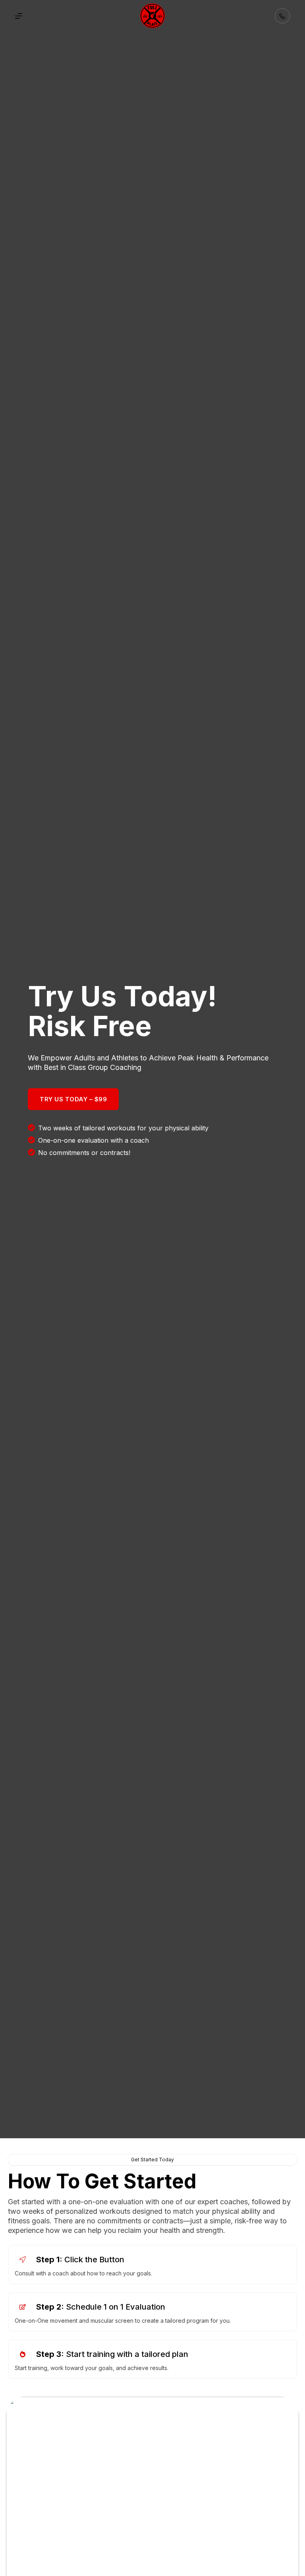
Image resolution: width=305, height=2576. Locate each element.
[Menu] (19, 16)
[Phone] (282, 16)
